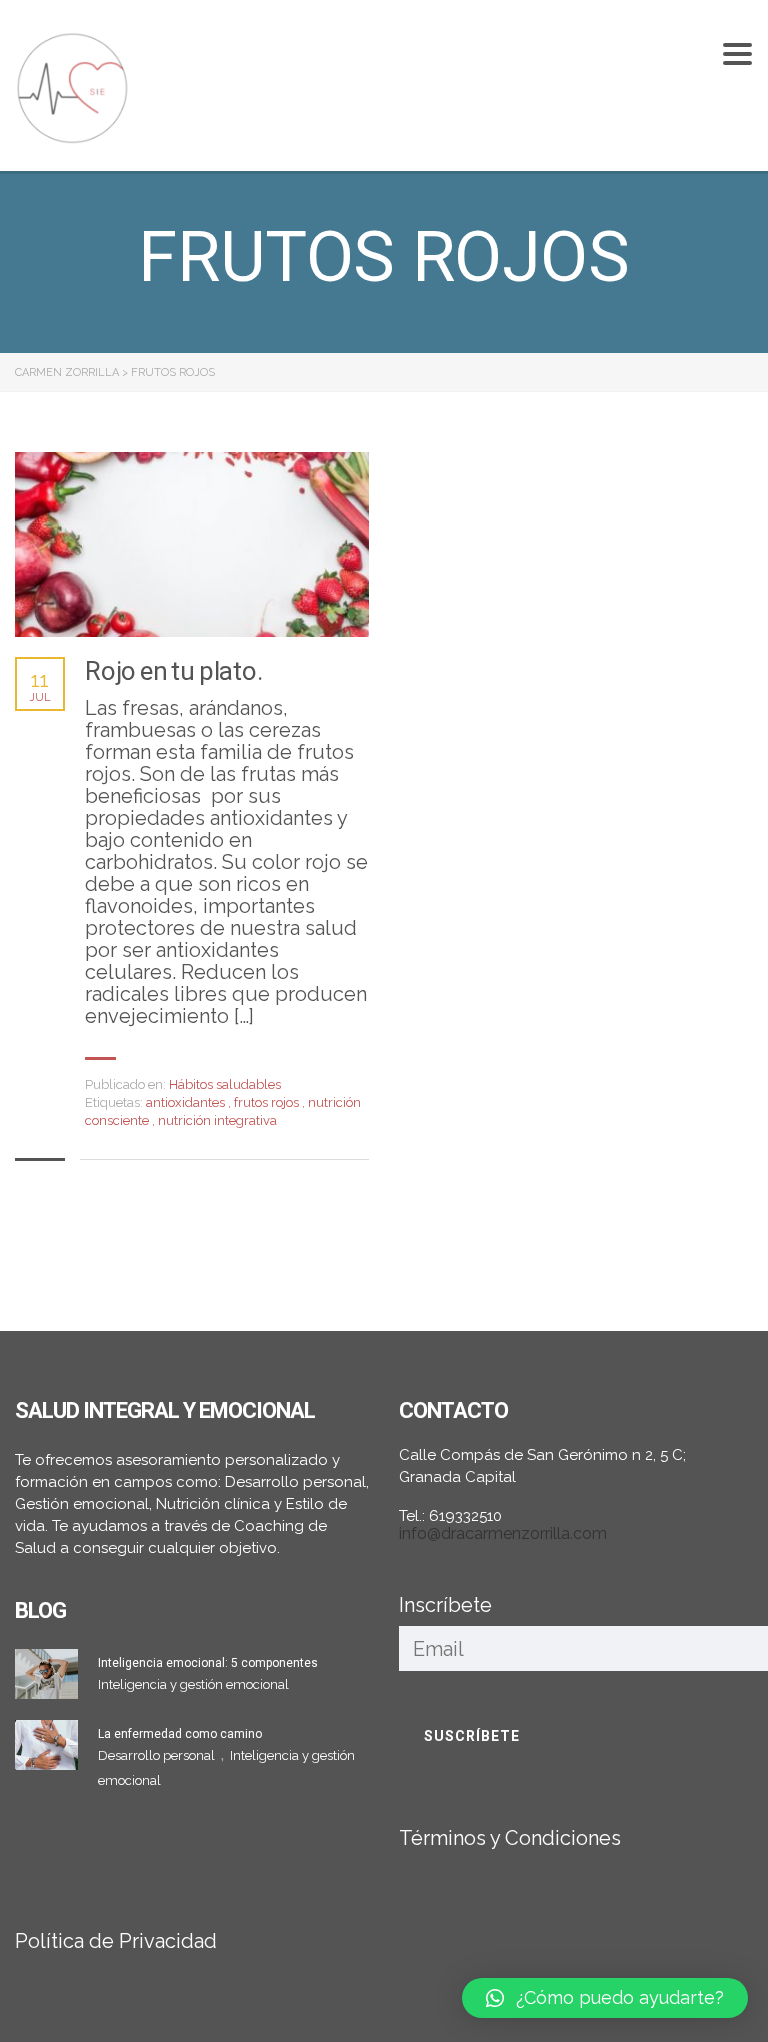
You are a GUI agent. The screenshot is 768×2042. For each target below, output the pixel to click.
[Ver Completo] (192, 544)
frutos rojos (268, 1102)
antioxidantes (187, 1102)
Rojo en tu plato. (174, 671)
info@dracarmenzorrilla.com (503, 1533)
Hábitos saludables (225, 1084)
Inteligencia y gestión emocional (193, 1684)
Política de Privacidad (116, 1941)
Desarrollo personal (158, 1755)
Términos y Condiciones (510, 1838)
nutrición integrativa (217, 1120)
